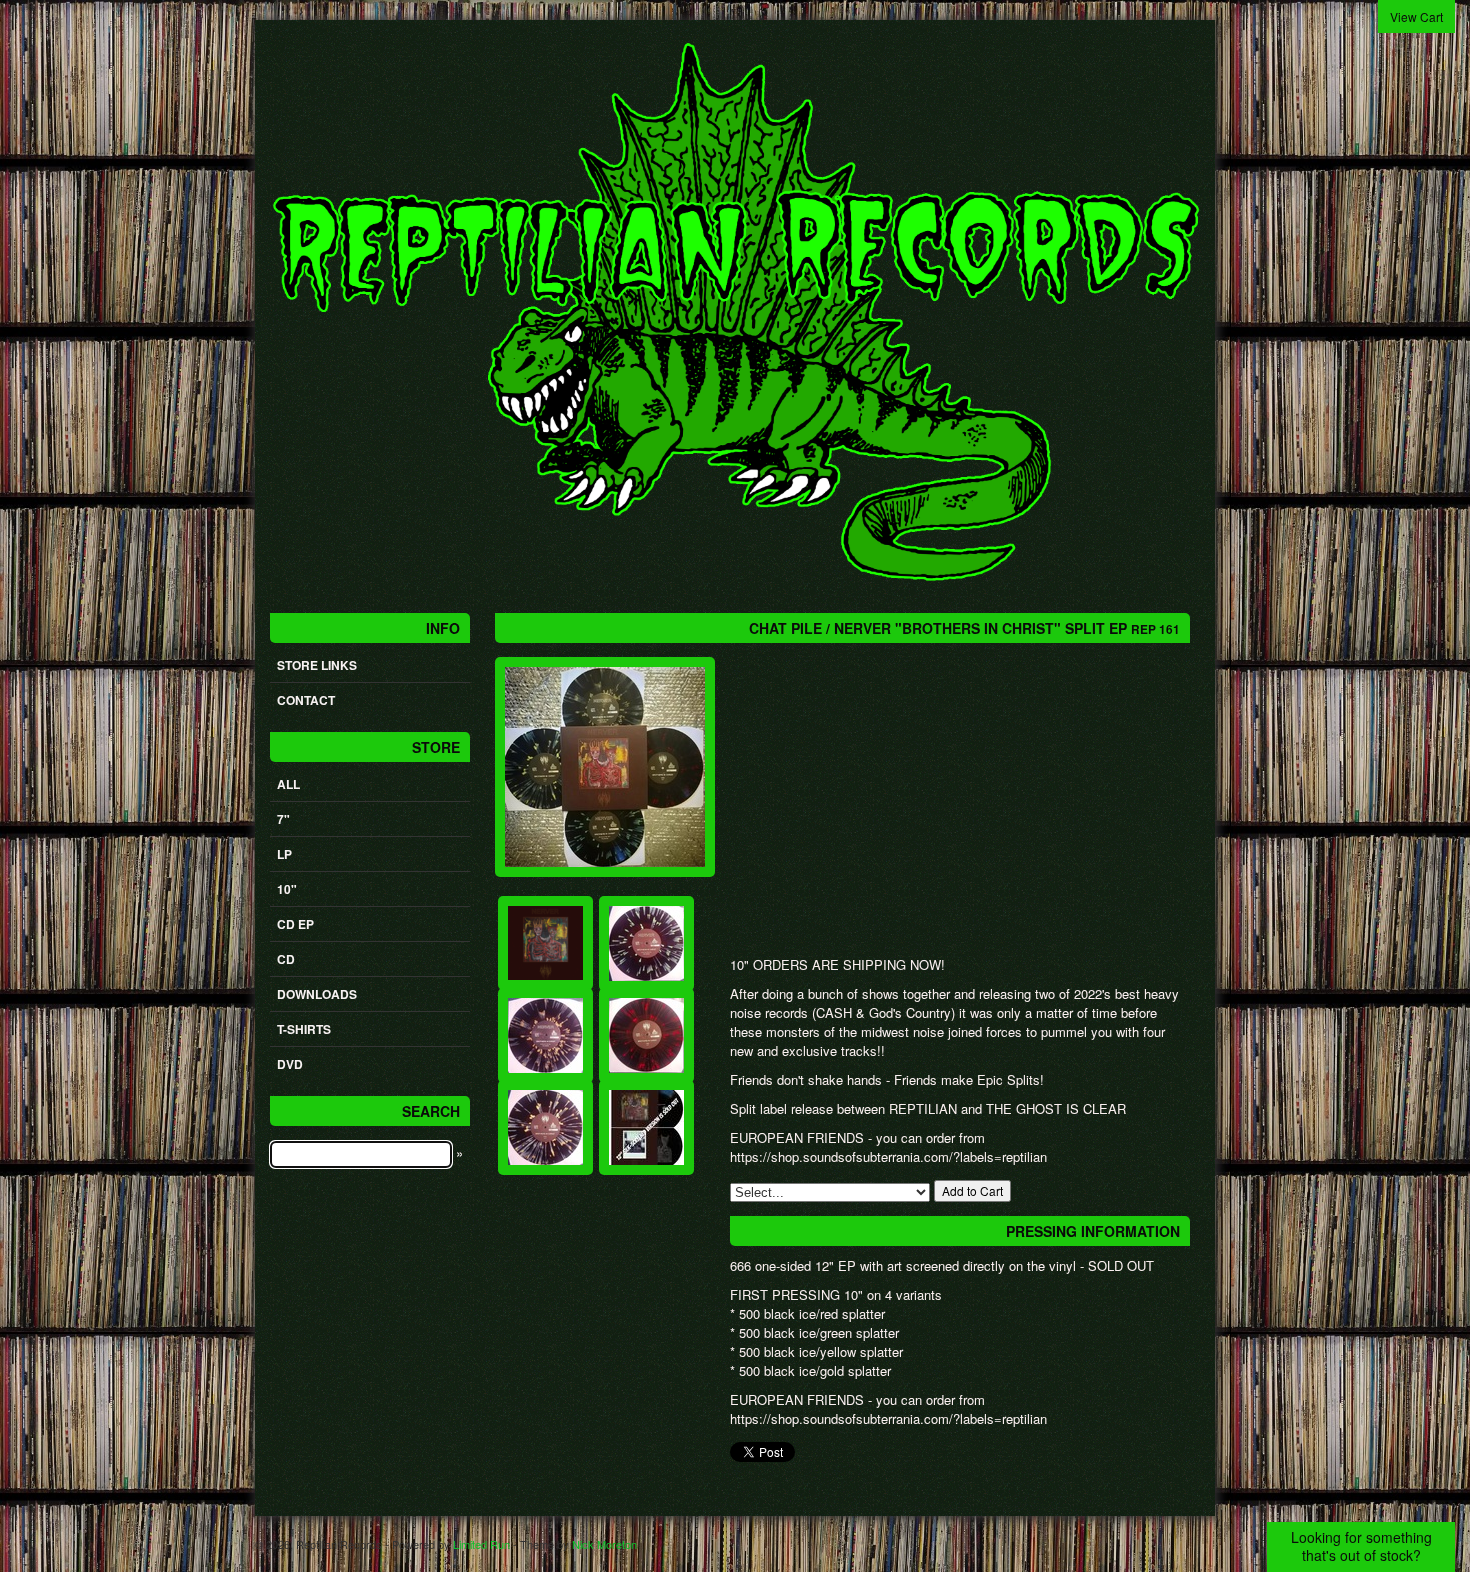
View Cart (1416, 16)
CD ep (295, 924)
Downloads (317, 994)
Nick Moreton (604, 1544)
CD (286, 959)
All (288, 784)
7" (283, 819)
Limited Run (481, 1544)
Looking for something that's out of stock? (1361, 1546)
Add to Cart (972, 1190)
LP (284, 854)
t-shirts (304, 1029)
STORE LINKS (317, 665)
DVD (290, 1064)
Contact (306, 700)
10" (287, 889)
